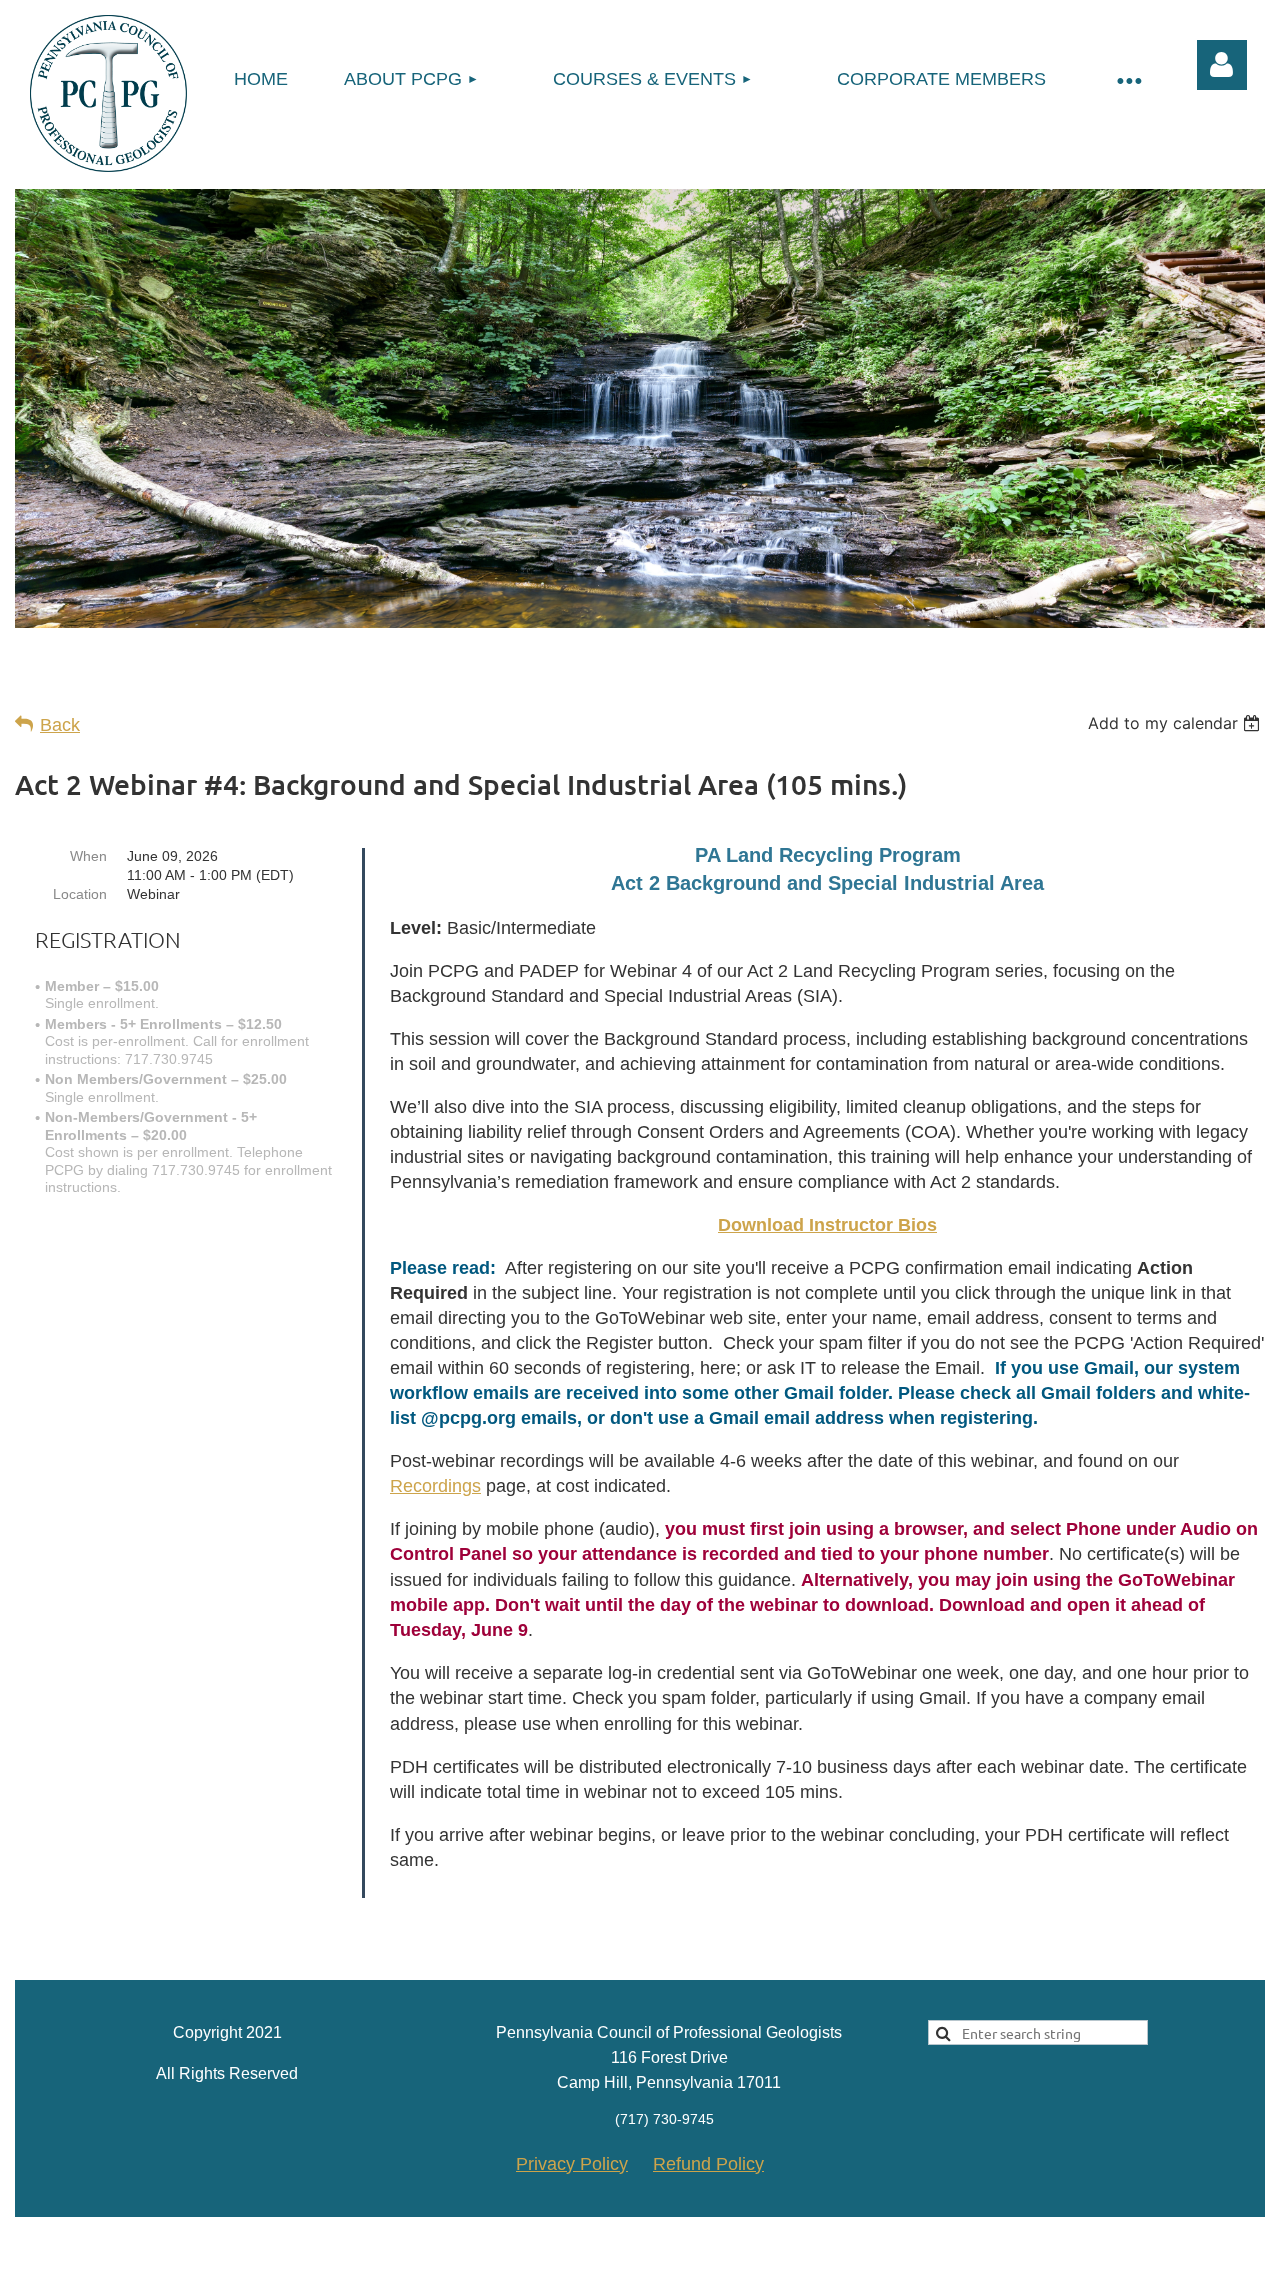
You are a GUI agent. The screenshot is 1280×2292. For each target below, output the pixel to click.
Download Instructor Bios (827, 1225)
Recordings (435, 1486)
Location (80, 894)
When (88, 856)
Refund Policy (708, 2164)
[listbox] (1176, 723)
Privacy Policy (572, 2164)
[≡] (1128, 79)
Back (60, 725)
